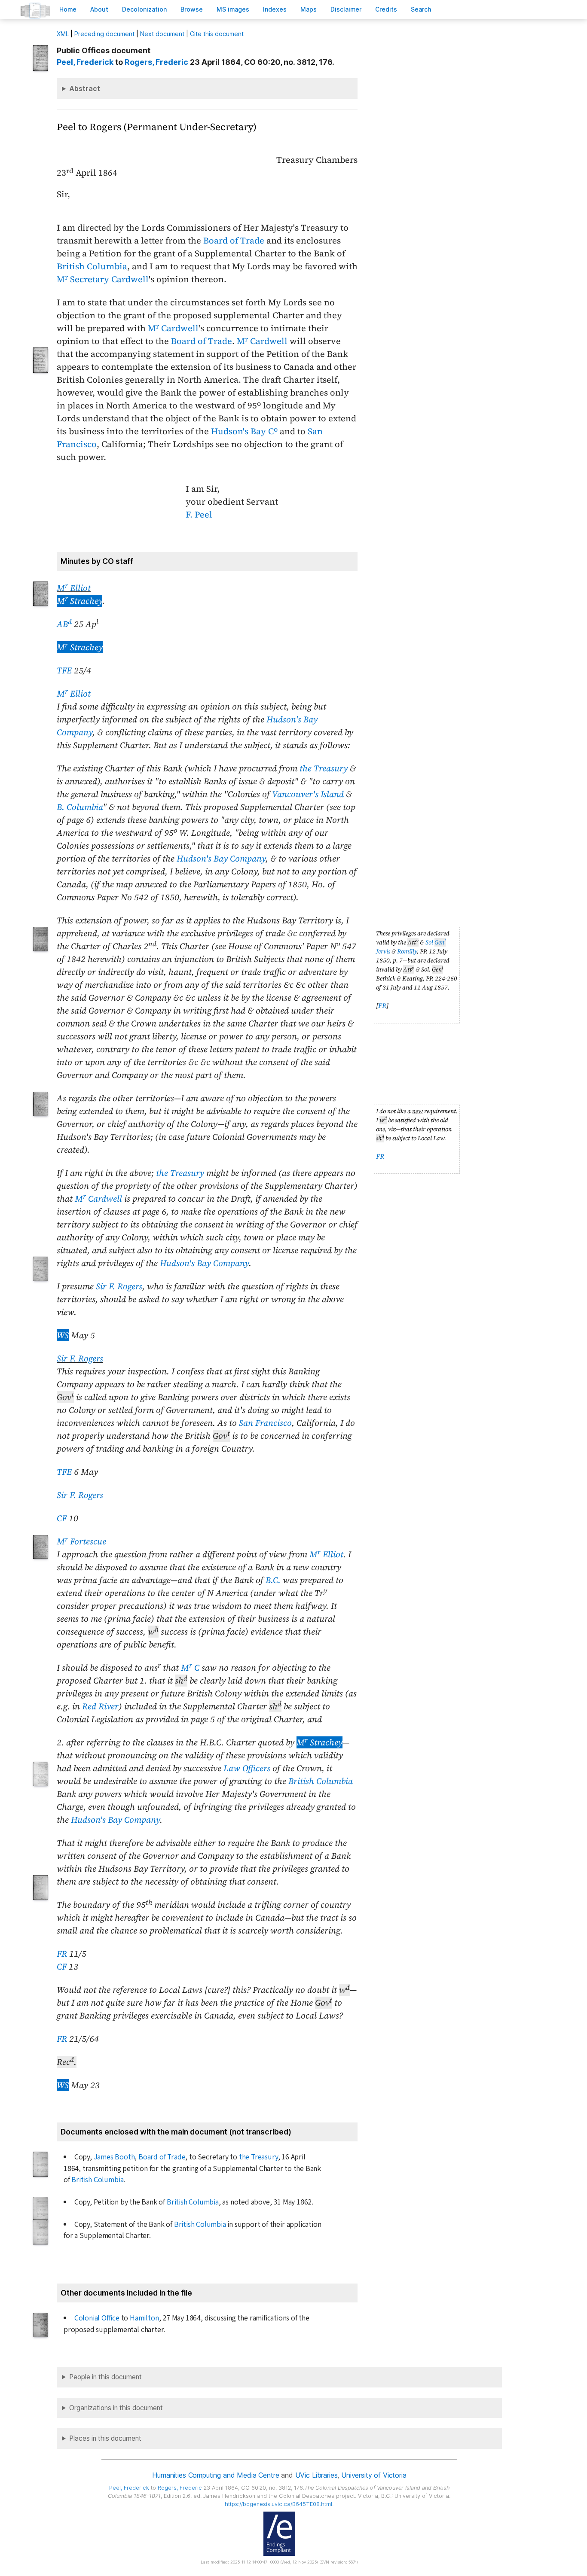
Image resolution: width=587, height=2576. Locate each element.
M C (190, 1668)
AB (64, 624)
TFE (64, 670)
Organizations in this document (116, 2408)
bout (99, 9)
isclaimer (346, 9)
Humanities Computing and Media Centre (216, 2475)
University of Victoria (374, 2475)
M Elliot (74, 588)
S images (233, 9)
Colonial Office (97, 2318)
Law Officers (247, 1768)
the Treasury (324, 768)
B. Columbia (80, 807)
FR (382, 1006)
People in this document (105, 2377)
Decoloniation (144, 9)
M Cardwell (173, 328)
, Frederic (156, 62)
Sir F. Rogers (119, 1286)
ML (63, 34)
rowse (192, 9)
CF (62, 1518)
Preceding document (104, 34)
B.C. (273, 1580)
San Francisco (265, 1423)
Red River (100, 1706)
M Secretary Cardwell (103, 279)
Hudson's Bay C (244, 431)
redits (386, 9)
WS (63, 1335)
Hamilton (144, 2318)
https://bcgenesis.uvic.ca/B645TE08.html (278, 2504)
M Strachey (79, 601)
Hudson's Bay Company (221, 859)
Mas (309, 9)
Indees (275, 9)
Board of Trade (234, 241)
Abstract (85, 88)
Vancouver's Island (308, 794)
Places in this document (105, 2438)
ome (68, 9)
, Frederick (85, 62)
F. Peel (199, 515)
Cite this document (217, 34)
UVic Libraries (316, 2475)
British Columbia (92, 266)
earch (421, 9)
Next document (162, 34)
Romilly (407, 951)
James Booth (114, 2157)
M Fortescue (81, 1541)
